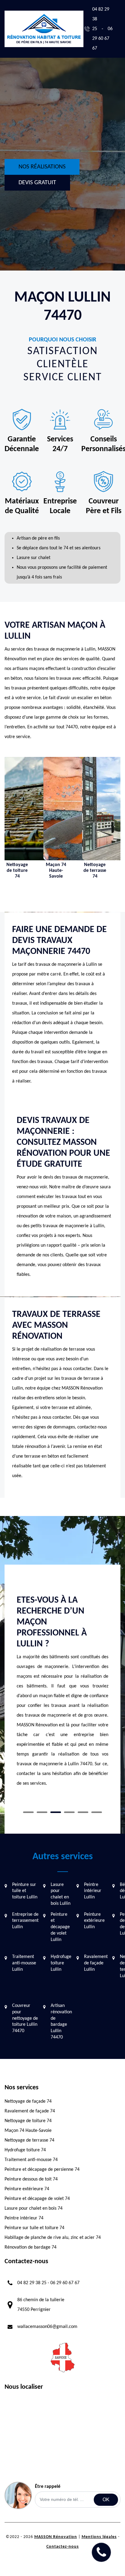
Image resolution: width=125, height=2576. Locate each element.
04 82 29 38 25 (32, 2283)
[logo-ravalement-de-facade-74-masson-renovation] (44, 29)
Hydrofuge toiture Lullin (61, 1963)
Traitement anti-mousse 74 (31, 2160)
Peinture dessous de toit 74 (31, 2179)
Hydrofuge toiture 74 (25, 2150)
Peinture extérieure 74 (27, 2189)
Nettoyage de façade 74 (28, 2101)
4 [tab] (69, 1812)
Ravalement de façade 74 (30, 2111)
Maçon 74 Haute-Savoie (28, 2131)
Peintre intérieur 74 (24, 2218)
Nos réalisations (42, 167)
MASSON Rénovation (56, 2537)
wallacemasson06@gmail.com (47, 2327)
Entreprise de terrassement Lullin (25, 1921)
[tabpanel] (62, 1668)
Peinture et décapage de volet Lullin (60, 1927)
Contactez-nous (63, 2547)
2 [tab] (42, 1812)
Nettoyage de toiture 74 (28, 2121)
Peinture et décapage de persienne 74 (42, 2170)
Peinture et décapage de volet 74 (37, 2199)
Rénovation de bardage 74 (30, 2247)
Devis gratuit (37, 183)
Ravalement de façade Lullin (96, 1963)
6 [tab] (97, 1812)
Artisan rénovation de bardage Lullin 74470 (61, 2022)
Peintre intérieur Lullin (93, 1891)
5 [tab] (83, 1812)
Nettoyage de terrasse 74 (29, 2140)
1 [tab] (28, 1812)
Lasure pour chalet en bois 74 (34, 2208)
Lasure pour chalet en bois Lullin (61, 1894)
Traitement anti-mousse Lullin (24, 1963)
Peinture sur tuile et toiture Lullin (25, 1891)
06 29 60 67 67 (102, 39)
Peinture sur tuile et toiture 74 (34, 2228)
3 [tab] (56, 1812)
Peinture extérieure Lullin (94, 1921)
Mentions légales (99, 2537)
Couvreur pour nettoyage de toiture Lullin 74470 (25, 2018)
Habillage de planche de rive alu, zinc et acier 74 (53, 2238)
